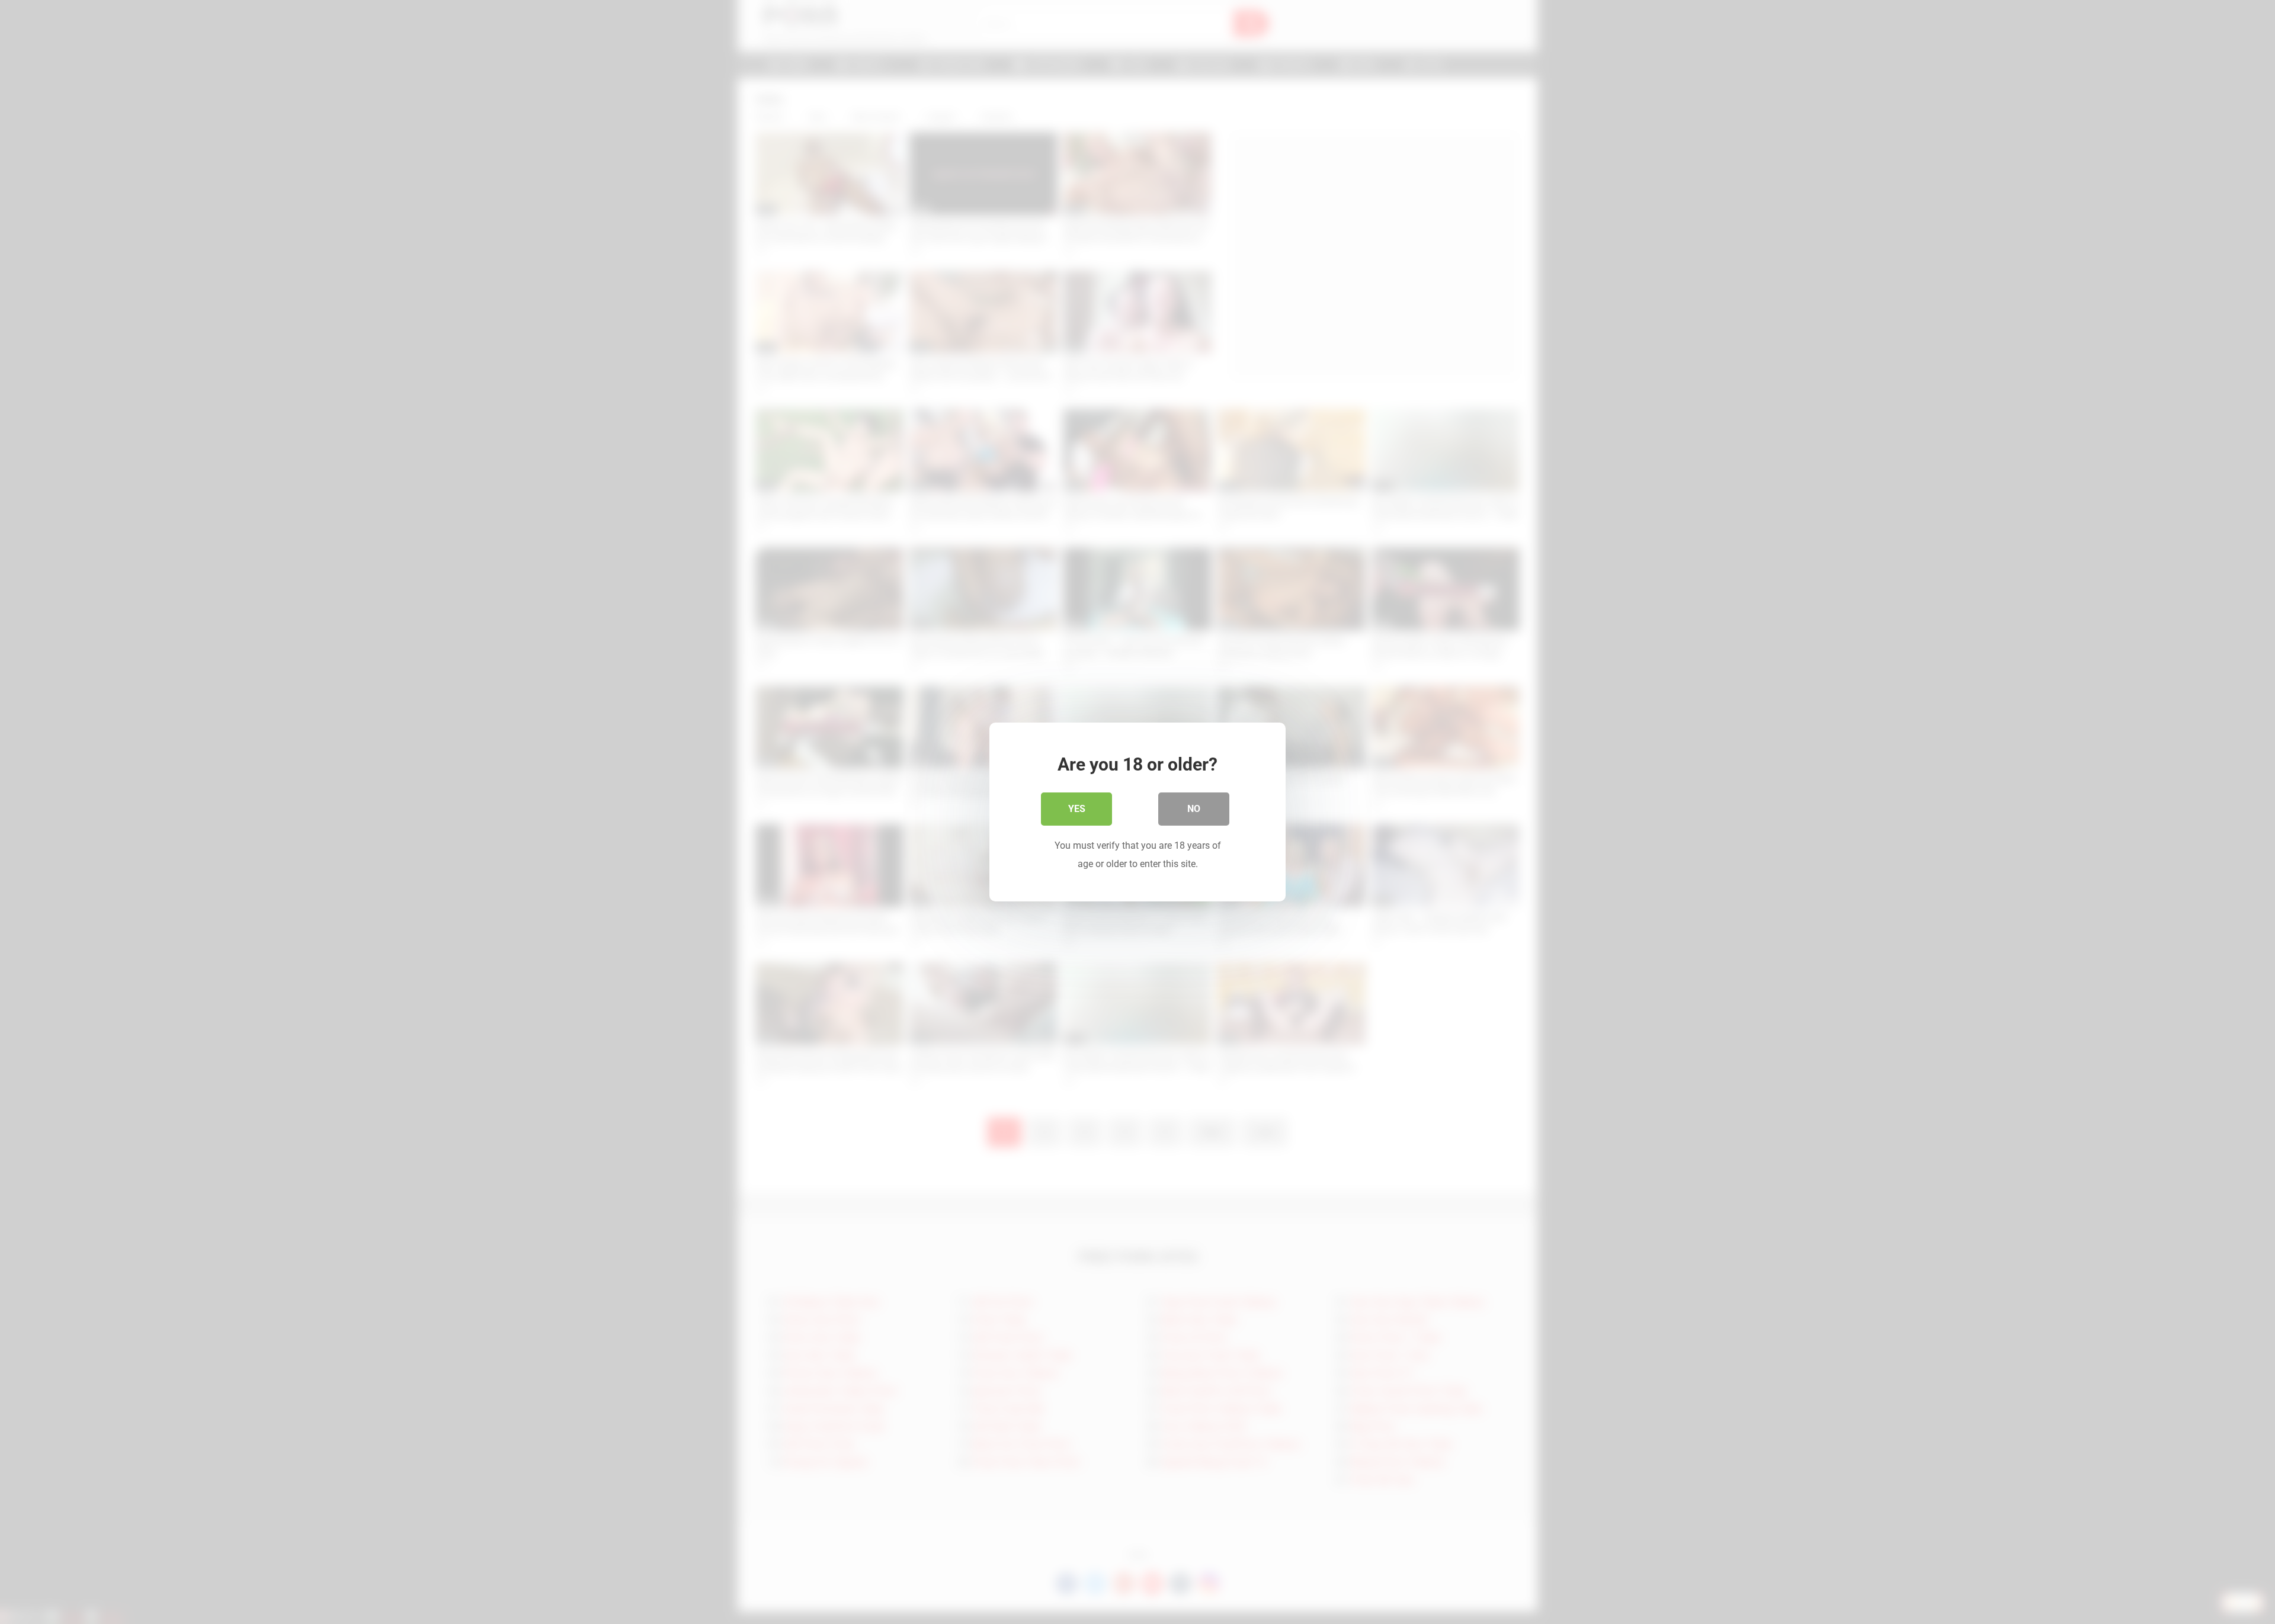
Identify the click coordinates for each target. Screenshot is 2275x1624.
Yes (1077, 809)
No (1194, 809)
